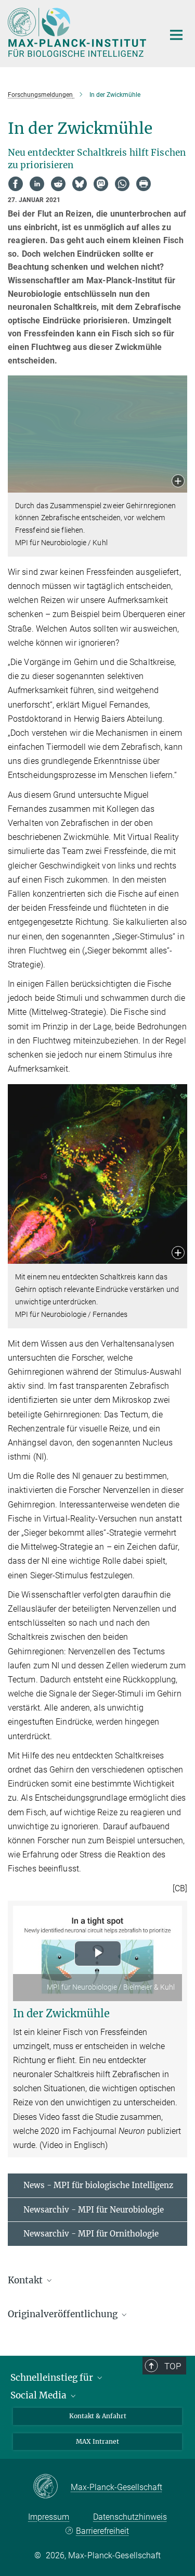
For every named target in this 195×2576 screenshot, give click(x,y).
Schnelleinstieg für (53, 2378)
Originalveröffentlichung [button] (64, 2314)
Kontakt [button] (26, 2280)
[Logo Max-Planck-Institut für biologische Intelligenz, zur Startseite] (78, 32)
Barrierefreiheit (102, 2531)
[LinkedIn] (37, 184)
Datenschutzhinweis (130, 2517)
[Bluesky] (80, 184)
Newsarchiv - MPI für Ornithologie (91, 2234)
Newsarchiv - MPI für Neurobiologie (94, 2210)
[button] (178, 482)
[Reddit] (58, 184)
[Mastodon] (101, 184)
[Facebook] (16, 184)
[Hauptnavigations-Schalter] (176, 35)
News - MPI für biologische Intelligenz (98, 2185)
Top (173, 2366)
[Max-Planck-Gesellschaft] (52, 2487)
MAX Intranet (97, 2441)
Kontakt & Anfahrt (98, 2416)
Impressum (49, 2517)
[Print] (144, 184)
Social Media (40, 2395)
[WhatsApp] (122, 184)
